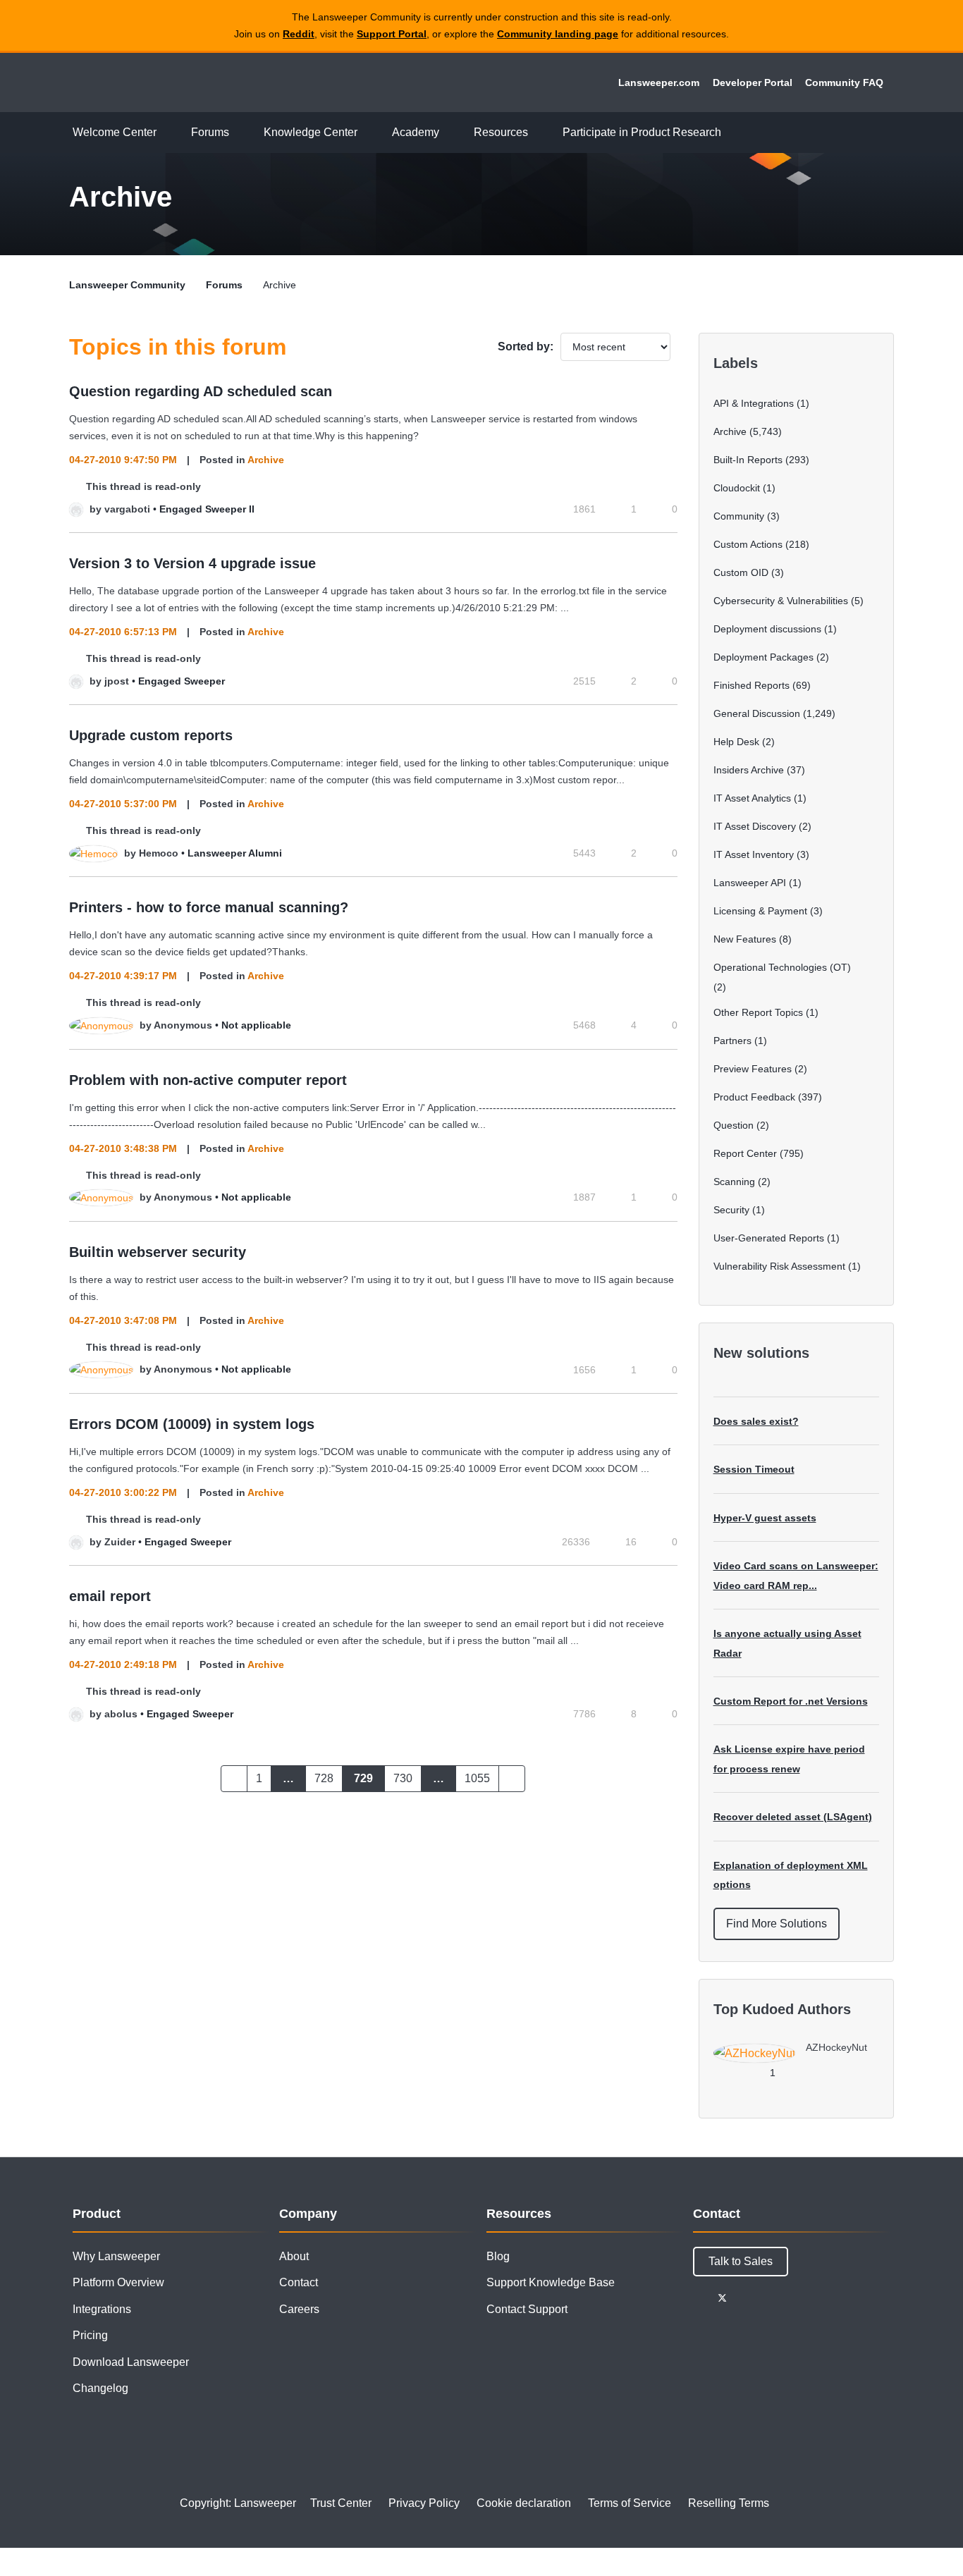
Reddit (299, 34)
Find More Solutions (777, 1924)
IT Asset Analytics (752, 798)
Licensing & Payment (760, 911)
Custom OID (741, 572)
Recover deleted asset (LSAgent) (793, 1817)
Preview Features (753, 1069)
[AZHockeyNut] (796, 2059)
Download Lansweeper (131, 2362)
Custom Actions (748, 544)
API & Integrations (754, 403)
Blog (498, 2256)
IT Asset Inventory (754, 854)
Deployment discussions (767, 629)
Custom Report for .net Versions (791, 1701)
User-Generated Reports (769, 1238)
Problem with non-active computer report (208, 1080)
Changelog (100, 2388)
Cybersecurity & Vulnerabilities (781, 601)
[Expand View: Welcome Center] (167, 133)
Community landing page (558, 34)
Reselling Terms (729, 2503)
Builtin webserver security (158, 1252)
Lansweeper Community (166, 82)
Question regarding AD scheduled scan (201, 391)
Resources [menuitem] (501, 132)
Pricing (90, 2335)
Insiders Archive (749, 770)
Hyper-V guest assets (765, 1518)
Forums (224, 285)
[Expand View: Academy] (450, 133)
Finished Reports (752, 685)
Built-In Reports (748, 460)
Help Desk (736, 742)
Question (734, 1125)
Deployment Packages (763, 657)
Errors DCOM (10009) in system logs (192, 1424)
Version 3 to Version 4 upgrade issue (192, 563)
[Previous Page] (234, 1779)
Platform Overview (118, 2282)
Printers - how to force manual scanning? (209, 907)
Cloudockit (737, 488)
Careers (299, 2309)
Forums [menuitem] (210, 132)
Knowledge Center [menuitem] (311, 132)
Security (731, 1210)
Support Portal (392, 34)
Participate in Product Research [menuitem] (642, 132)
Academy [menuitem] (416, 132)
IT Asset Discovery (755, 826)
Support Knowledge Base (551, 2282)
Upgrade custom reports (151, 735)
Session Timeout (754, 1469)
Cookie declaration (524, 2503)
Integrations (102, 2309)
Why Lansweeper (116, 2256)
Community (739, 516)
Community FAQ (844, 82)
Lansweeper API (750, 883)
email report (110, 1596)
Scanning (734, 1182)
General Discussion (757, 713)
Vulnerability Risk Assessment (779, 1266)
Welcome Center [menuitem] (115, 132)
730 (403, 1778)
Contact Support (527, 2309)
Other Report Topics (758, 1012)
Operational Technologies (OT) (782, 967)
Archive (266, 460)
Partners (732, 1041)
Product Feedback (754, 1097)
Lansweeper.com (659, 82)
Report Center (745, 1153)
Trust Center (341, 2503)
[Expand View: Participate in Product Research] (732, 133)
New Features (745, 939)
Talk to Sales (741, 2261)
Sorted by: (526, 346)
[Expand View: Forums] (240, 133)
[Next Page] (512, 1779)
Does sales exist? (756, 1421)
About (294, 2256)
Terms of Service (630, 2503)
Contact (299, 2282)
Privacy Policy (424, 2503)
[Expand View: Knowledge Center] (368, 133)
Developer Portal (753, 82)
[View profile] (76, 509)
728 (324, 1778)
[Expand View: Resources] (539, 133)
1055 (477, 1778)
